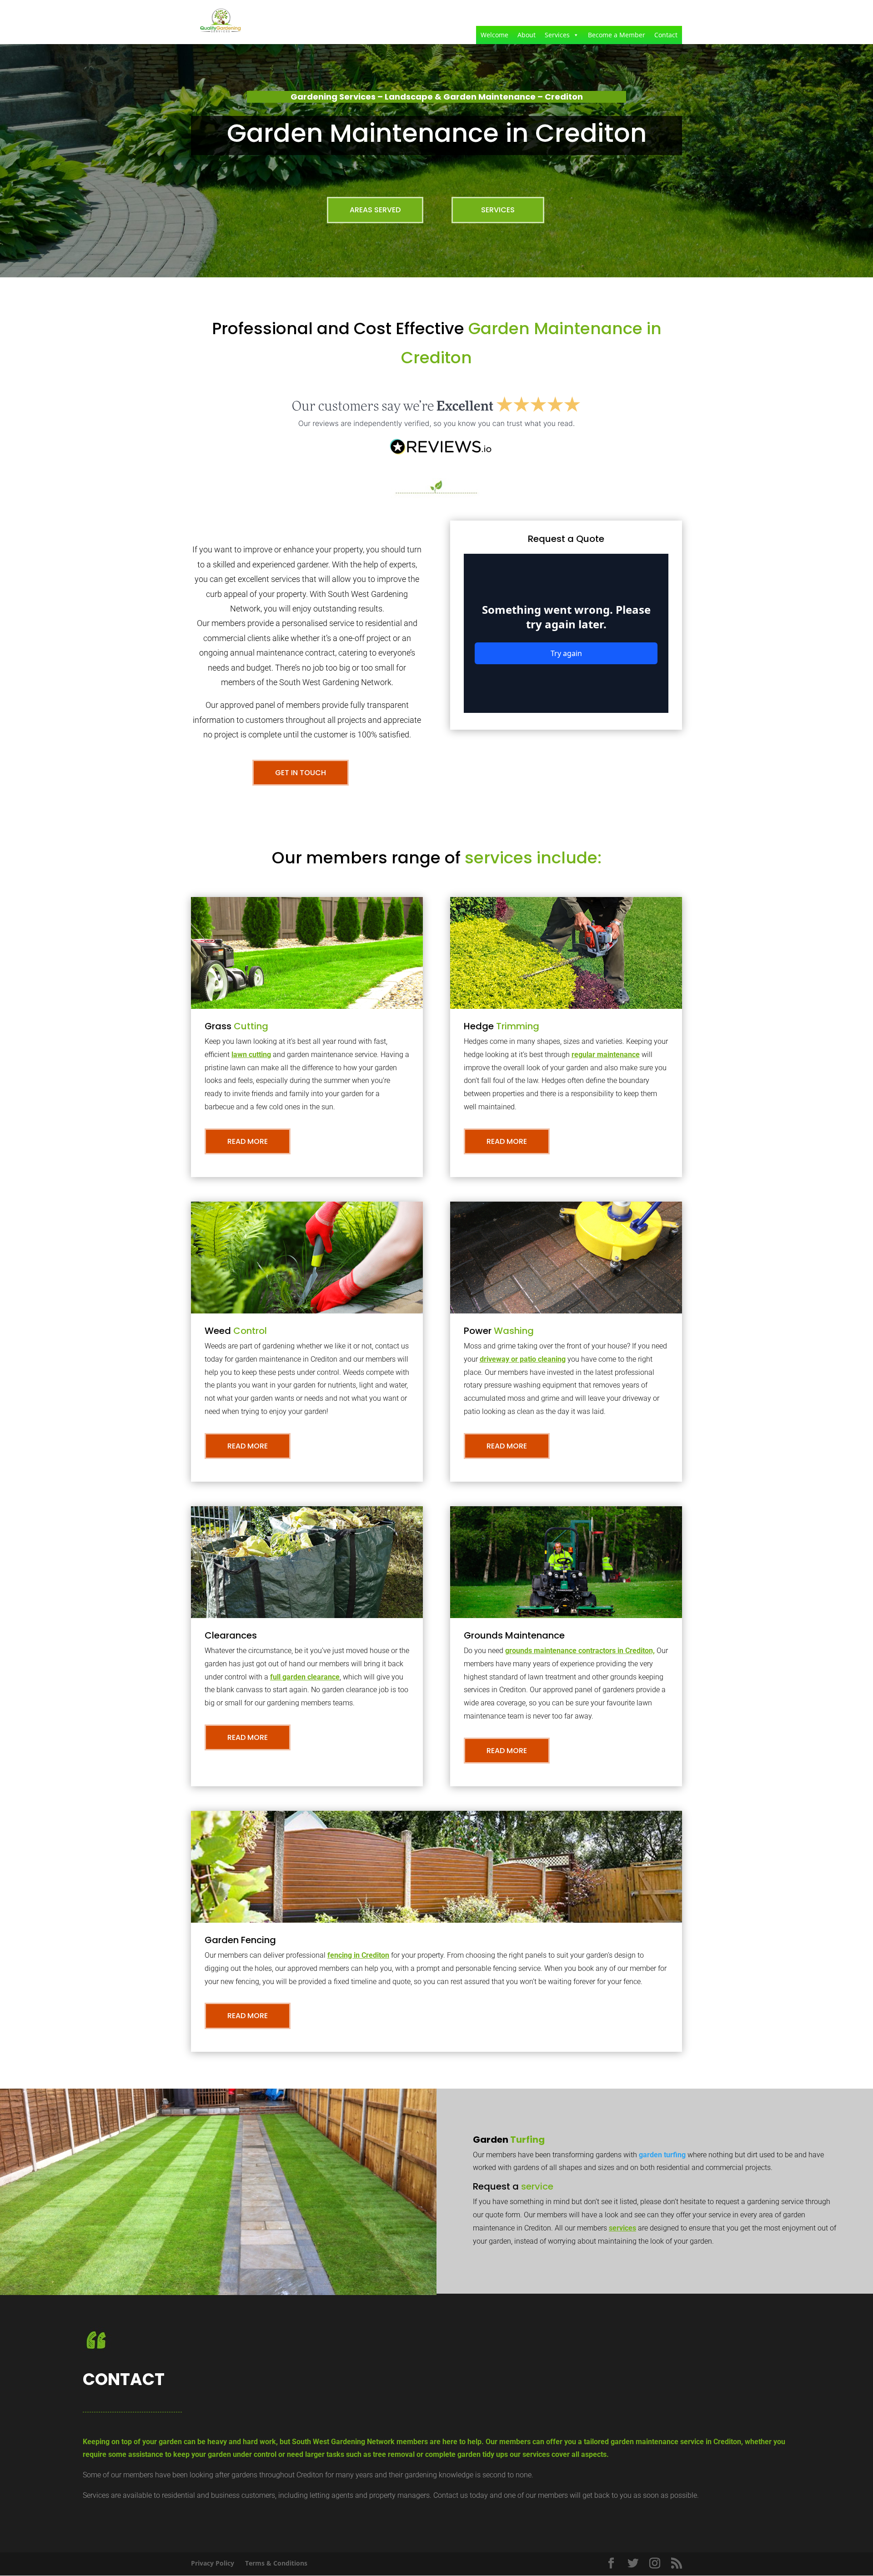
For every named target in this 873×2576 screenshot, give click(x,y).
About (527, 35)
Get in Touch (301, 773)
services (622, 2228)
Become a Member (617, 35)
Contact (666, 35)
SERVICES (498, 210)
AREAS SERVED (375, 210)
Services (557, 35)
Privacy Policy (213, 2563)
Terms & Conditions (276, 2563)
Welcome (494, 35)
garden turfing (662, 2155)
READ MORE (248, 1141)
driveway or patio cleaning (523, 1359)
